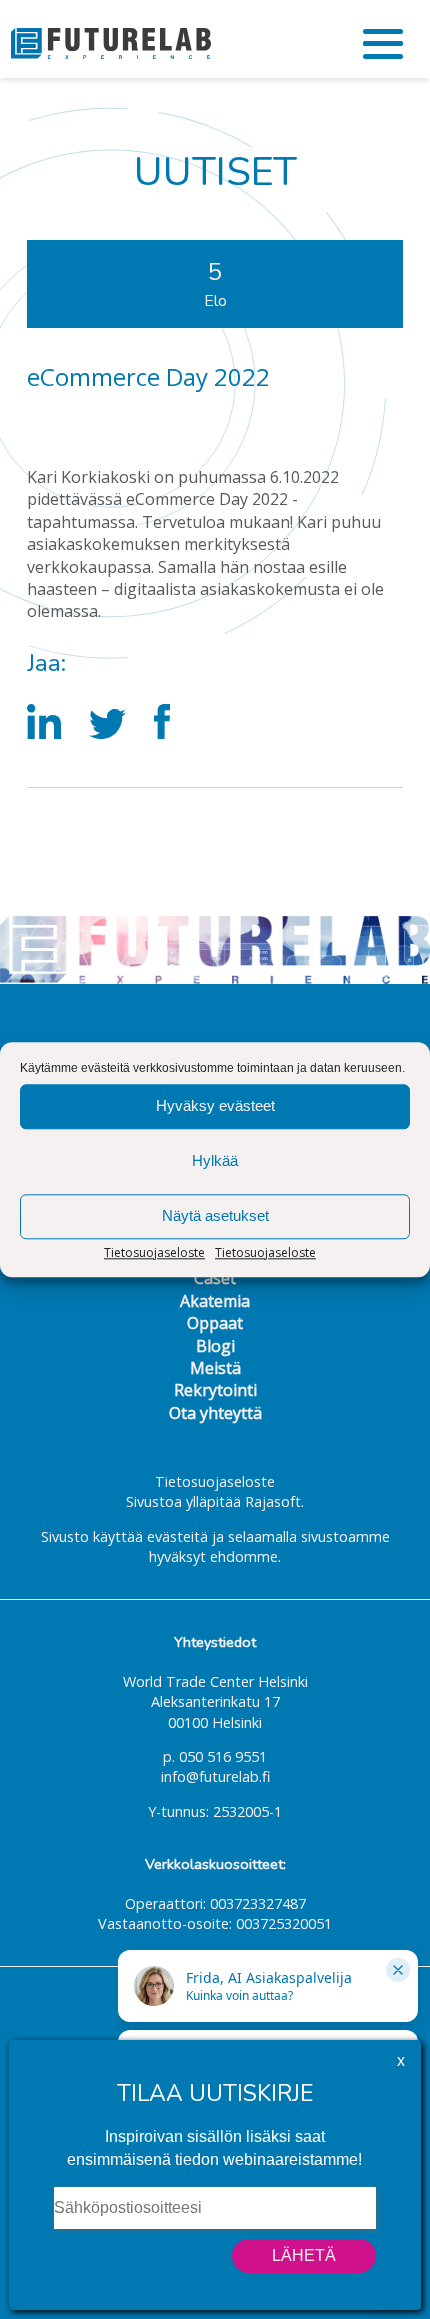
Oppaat (215, 1323)
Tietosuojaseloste (154, 1252)
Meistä (215, 1368)
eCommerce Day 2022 (148, 376)
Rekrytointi (215, 1390)
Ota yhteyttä (215, 1413)
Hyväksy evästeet (215, 1105)
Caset (215, 1278)
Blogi (215, 1346)
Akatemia (215, 1301)
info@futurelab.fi (215, 1776)
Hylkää (215, 1160)
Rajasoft (273, 1501)
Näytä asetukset (215, 1215)
